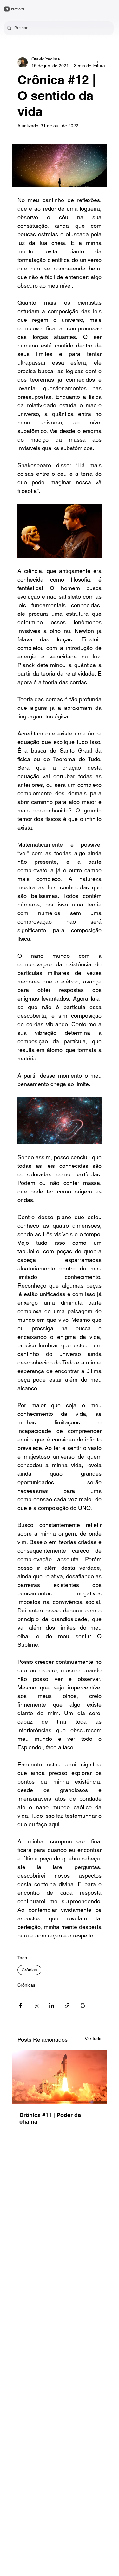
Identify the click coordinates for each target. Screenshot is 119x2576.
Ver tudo (93, 2039)
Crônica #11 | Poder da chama (50, 2118)
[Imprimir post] (83, 2005)
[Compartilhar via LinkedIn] (52, 2005)
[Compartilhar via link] (67, 2005)
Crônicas (26, 1985)
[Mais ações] (98, 62)
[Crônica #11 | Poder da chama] (60, 2077)
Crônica (29, 1970)
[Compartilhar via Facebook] (20, 2005)
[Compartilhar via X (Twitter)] (36, 2005)
